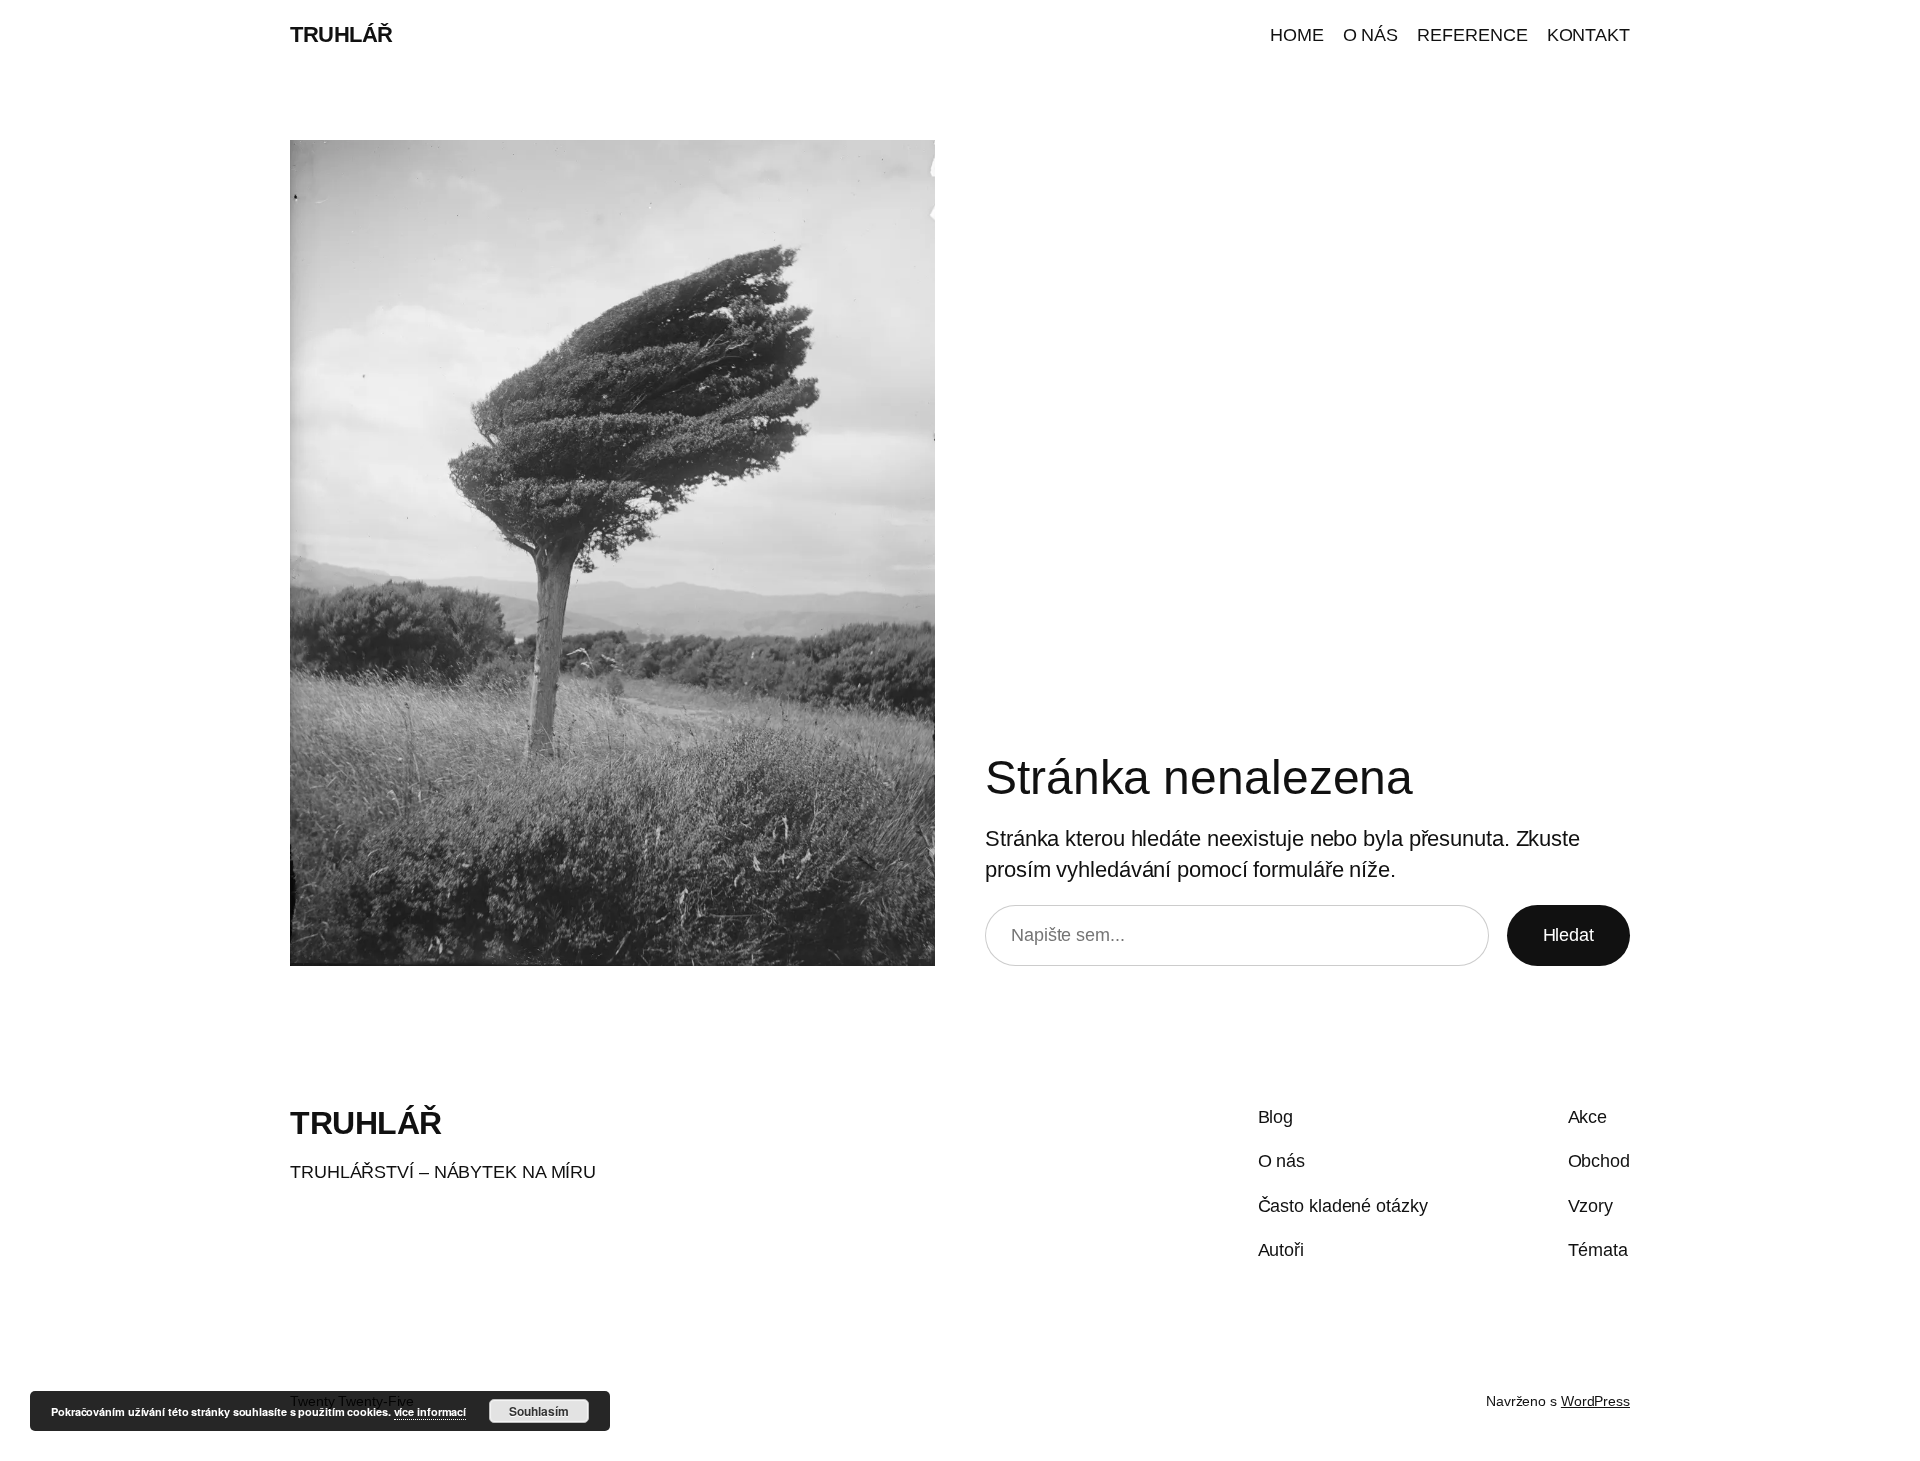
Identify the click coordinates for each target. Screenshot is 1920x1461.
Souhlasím (539, 1411)
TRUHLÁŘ (341, 34)
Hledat (1568, 935)
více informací (430, 1411)
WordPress (1595, 1401)
